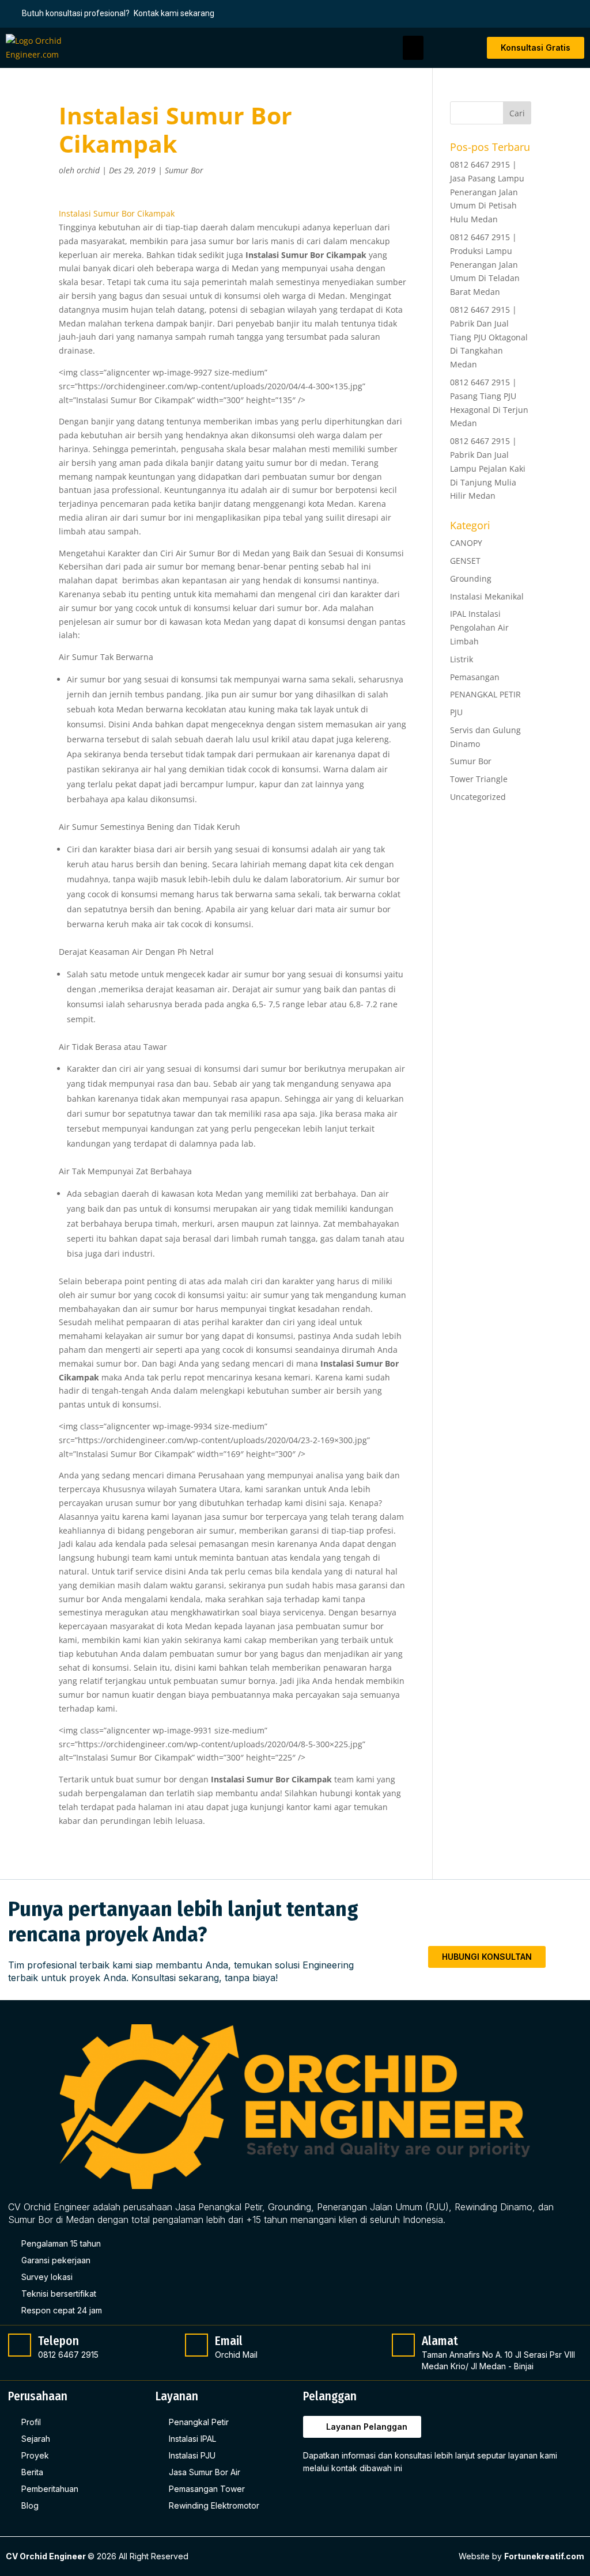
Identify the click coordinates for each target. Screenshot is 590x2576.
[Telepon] (20, 2345)
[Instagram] (337, 2497)
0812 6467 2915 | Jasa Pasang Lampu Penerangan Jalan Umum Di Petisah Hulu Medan (487, 192)
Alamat (440, 2341)
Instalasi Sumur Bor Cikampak (117, 213)
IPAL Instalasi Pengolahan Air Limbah (479, 627)
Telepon (58, 2341)
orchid (88, 170)
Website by (521, 2556)
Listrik (462, 659)
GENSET (465, 561)
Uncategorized (478, 797)
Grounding (471, 578)
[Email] (196, 2345)
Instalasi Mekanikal (487, 596)
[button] (413, 48)
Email (229, 2341)
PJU (456, 712)
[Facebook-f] (313, 2497)
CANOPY (466, 543)
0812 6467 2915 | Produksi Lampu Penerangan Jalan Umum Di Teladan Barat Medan (485, 264)
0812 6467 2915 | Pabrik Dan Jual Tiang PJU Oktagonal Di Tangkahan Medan (489, 337)
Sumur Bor (184, 170)
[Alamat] (403, 2345)
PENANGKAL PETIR (485, 694)
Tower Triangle (479, 779)
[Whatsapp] (361, 2497)
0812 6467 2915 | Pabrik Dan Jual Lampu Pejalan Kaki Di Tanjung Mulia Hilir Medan (488, 468)
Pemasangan (475, 677)
